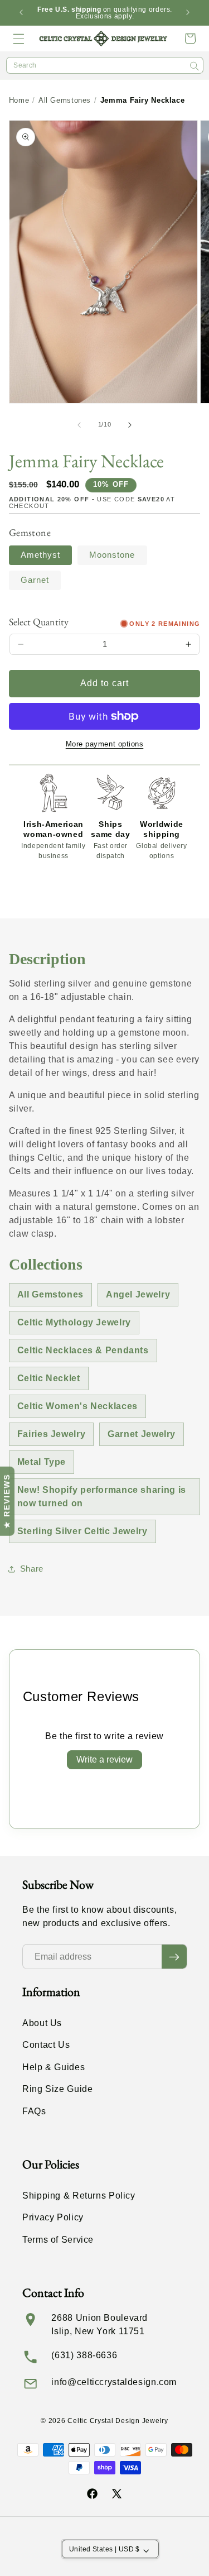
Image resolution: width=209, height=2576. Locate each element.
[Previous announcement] (21, 13)
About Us (42, 2023)
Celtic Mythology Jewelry (74, 1322)
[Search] (195, 66)
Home (19, 100)
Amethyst (40, 555)
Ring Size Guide (57, 2089)
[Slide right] (130, 425)
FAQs (34, 2111)
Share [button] (32, 1569)
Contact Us (46, 2045)
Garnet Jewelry (142, 1434)
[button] (19, 39)
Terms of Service (58, 2240)
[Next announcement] (188, 13)
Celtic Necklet (49, 1378)
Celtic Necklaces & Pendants (83, 1350)
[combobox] (105, 65)
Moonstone (112, 555)
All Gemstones (65, 100)
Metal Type (42, 1462)
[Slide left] (79, 425)
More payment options (105, 744)
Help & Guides (54, 2067)
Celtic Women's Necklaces (77, 1406)
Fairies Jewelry (51, 1434)
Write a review (104, 1759)
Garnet (35, 580)
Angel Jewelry (138, 1294)
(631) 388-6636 (84, 2355)
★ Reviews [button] (7, 1501)
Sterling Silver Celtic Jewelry (82, 1531)
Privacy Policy (53, 2217)
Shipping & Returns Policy (79, 2196)
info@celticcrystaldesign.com (114, 2382)
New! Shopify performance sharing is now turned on (102, 1497)
